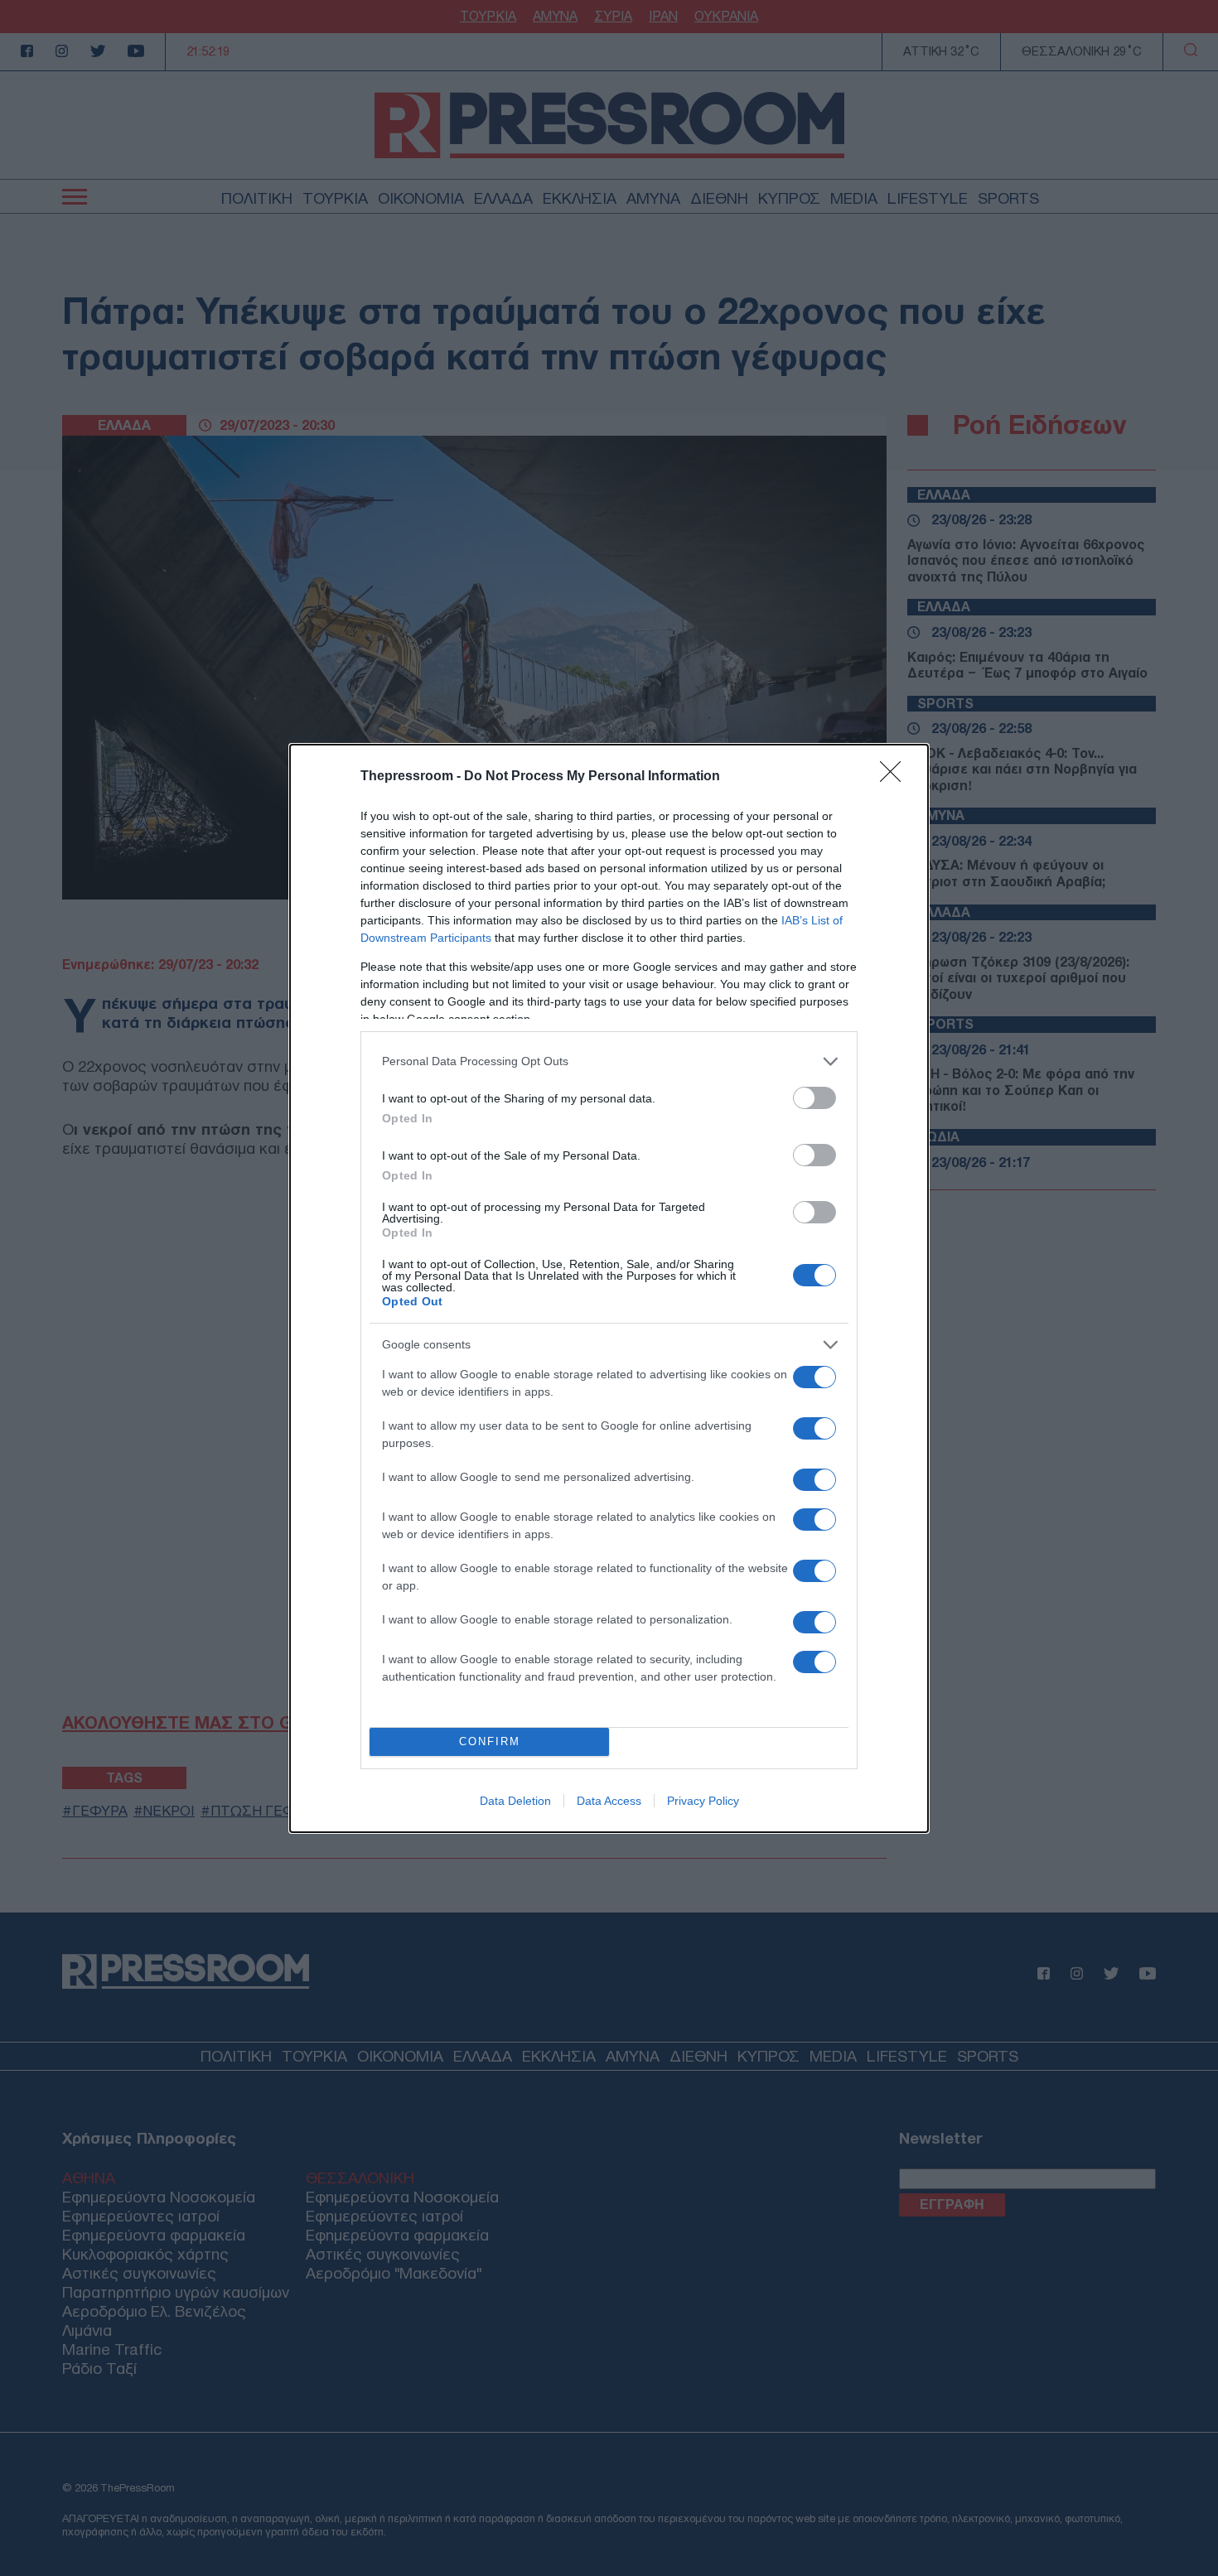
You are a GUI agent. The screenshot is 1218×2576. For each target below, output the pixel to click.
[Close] (896, 777)
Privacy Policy (703, 1801)
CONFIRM (490, 1741)
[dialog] (609, 1288)
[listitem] (609, 1061)
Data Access (609, 1801)
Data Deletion (515, 1801)
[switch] (814, 1098)
